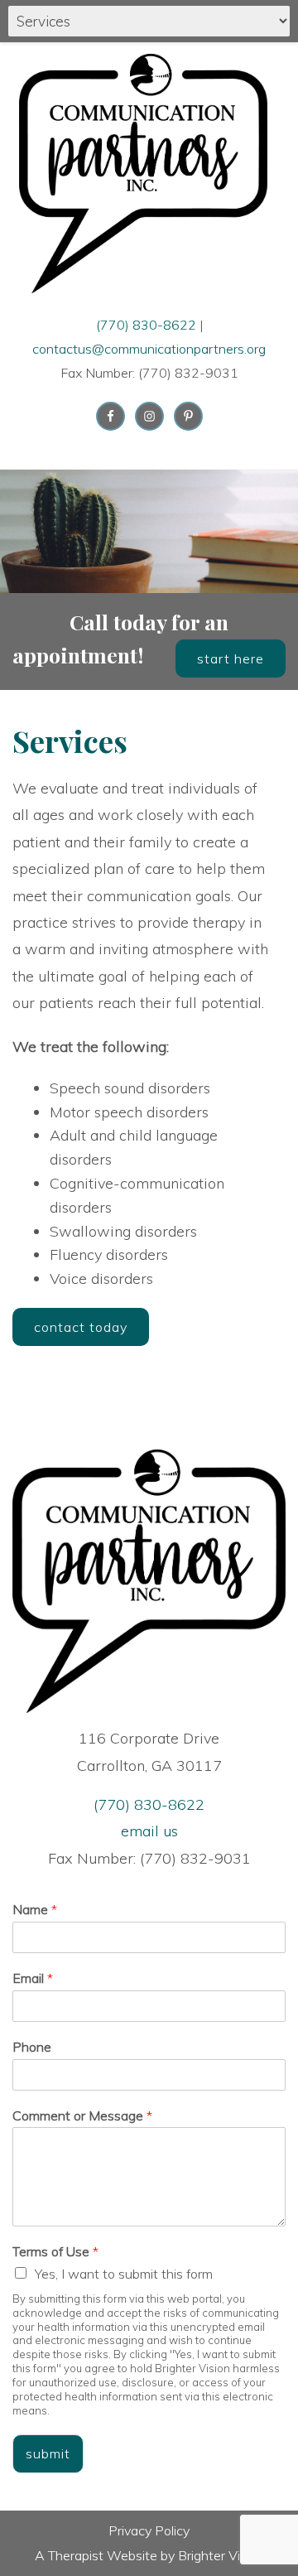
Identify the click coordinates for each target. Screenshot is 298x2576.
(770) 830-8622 (146, 325)
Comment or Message (82, 2115)
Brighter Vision (221, 2555)
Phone (32, 2047)
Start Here (231, 658)
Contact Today (81, 1327)
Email (33, 1978)
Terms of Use (55, 2251)
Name (35, 1909)
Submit (48, 2453)
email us (149, 1831)
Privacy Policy (149, 2530)
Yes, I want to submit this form (124, 2274)
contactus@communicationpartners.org (149, 349)
